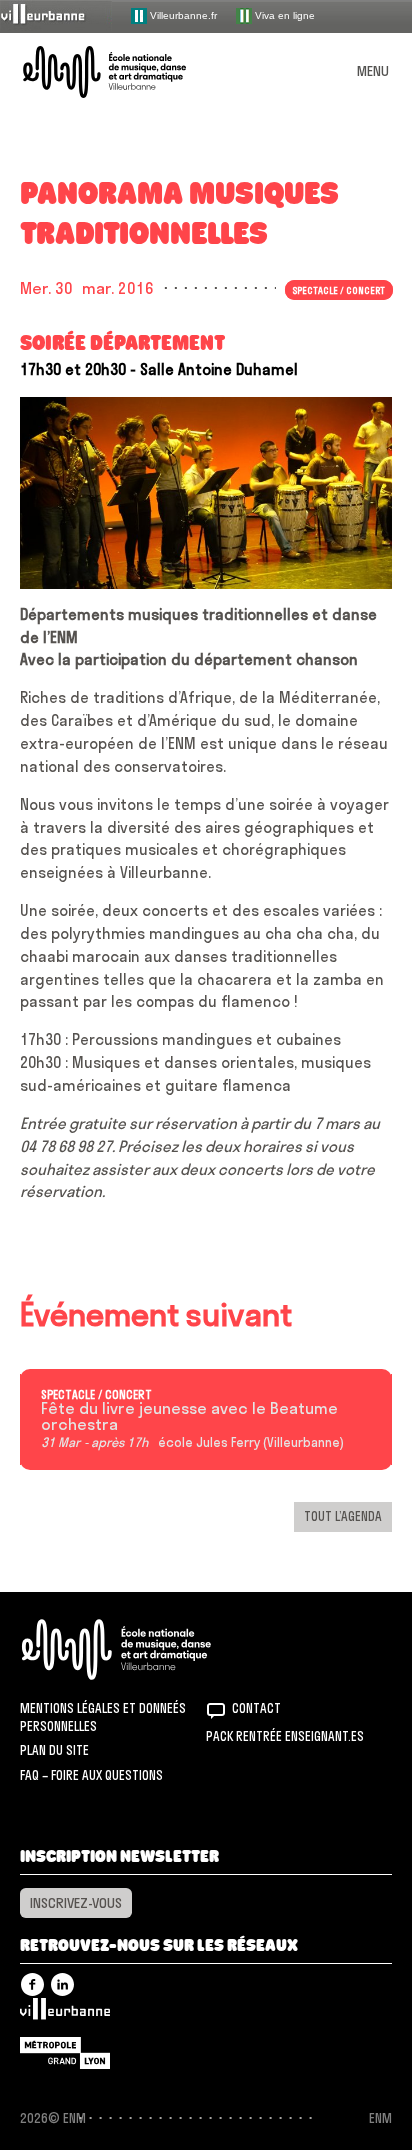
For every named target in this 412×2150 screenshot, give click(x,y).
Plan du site (54, 1750)
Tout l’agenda (343, 1516)
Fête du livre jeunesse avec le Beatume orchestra (189, 1417)
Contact (256, 1708)
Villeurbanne (65, 2014)
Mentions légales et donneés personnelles (103, 1717)
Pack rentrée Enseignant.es (285, 1736)
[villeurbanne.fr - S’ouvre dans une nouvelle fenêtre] (56, 15)
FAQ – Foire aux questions (91, 1775)
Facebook (32, 1984)
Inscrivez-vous (76, 1903)
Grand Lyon (65, 2053)
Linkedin (62, 1984)
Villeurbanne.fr (182, 14)
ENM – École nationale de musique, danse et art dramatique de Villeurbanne (128, 72)
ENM (142, 1649)
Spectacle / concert (96, 1395)
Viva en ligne (283, 14)
